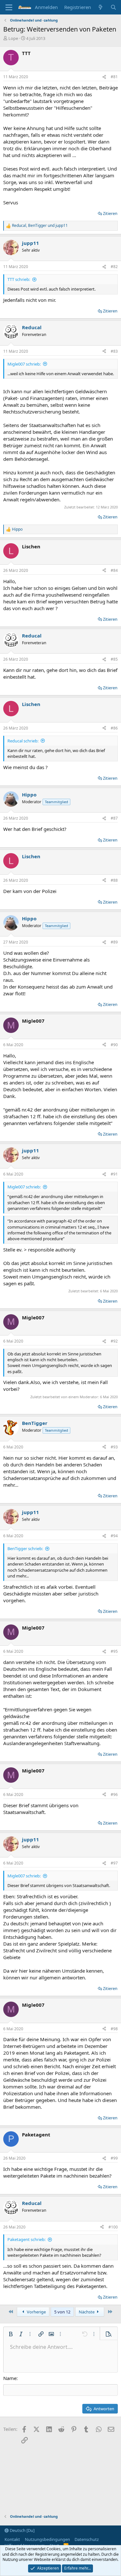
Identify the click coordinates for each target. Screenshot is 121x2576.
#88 (114, 880)
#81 (114, 77)
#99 (114, 2158)
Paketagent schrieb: (26, 2239)
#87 (114, 818)
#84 (114, 570)
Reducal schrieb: (23, 741)
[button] (11, 2334)
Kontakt (12, 2539)
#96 (114, 1795)
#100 (113, 2227)
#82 (114, 267)
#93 (114, 1447)
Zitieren (110, 213)
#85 (114, 659)
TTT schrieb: (19, 279)
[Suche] (113, 7)
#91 (114, 1174)
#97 (114, 1863)
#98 (114, 2029)
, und (40, 226)
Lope (13, 38)
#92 (114, 1341)
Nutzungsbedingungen (47, 2539)
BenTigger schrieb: (25, 1548)
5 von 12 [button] (62, 2312)
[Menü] (9, 7)
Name (10, 2378)
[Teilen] (104, 77)
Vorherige (36, 2312)
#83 (114, 351)
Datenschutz (87, 2539)
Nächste (87, 2312)
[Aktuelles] (101, 7)
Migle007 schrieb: (24, 364)
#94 (114, 1536)
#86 (114, 728)
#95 (114, 1651)
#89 (114, 942)
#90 (114, 1045)
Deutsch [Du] (22, 2530)
